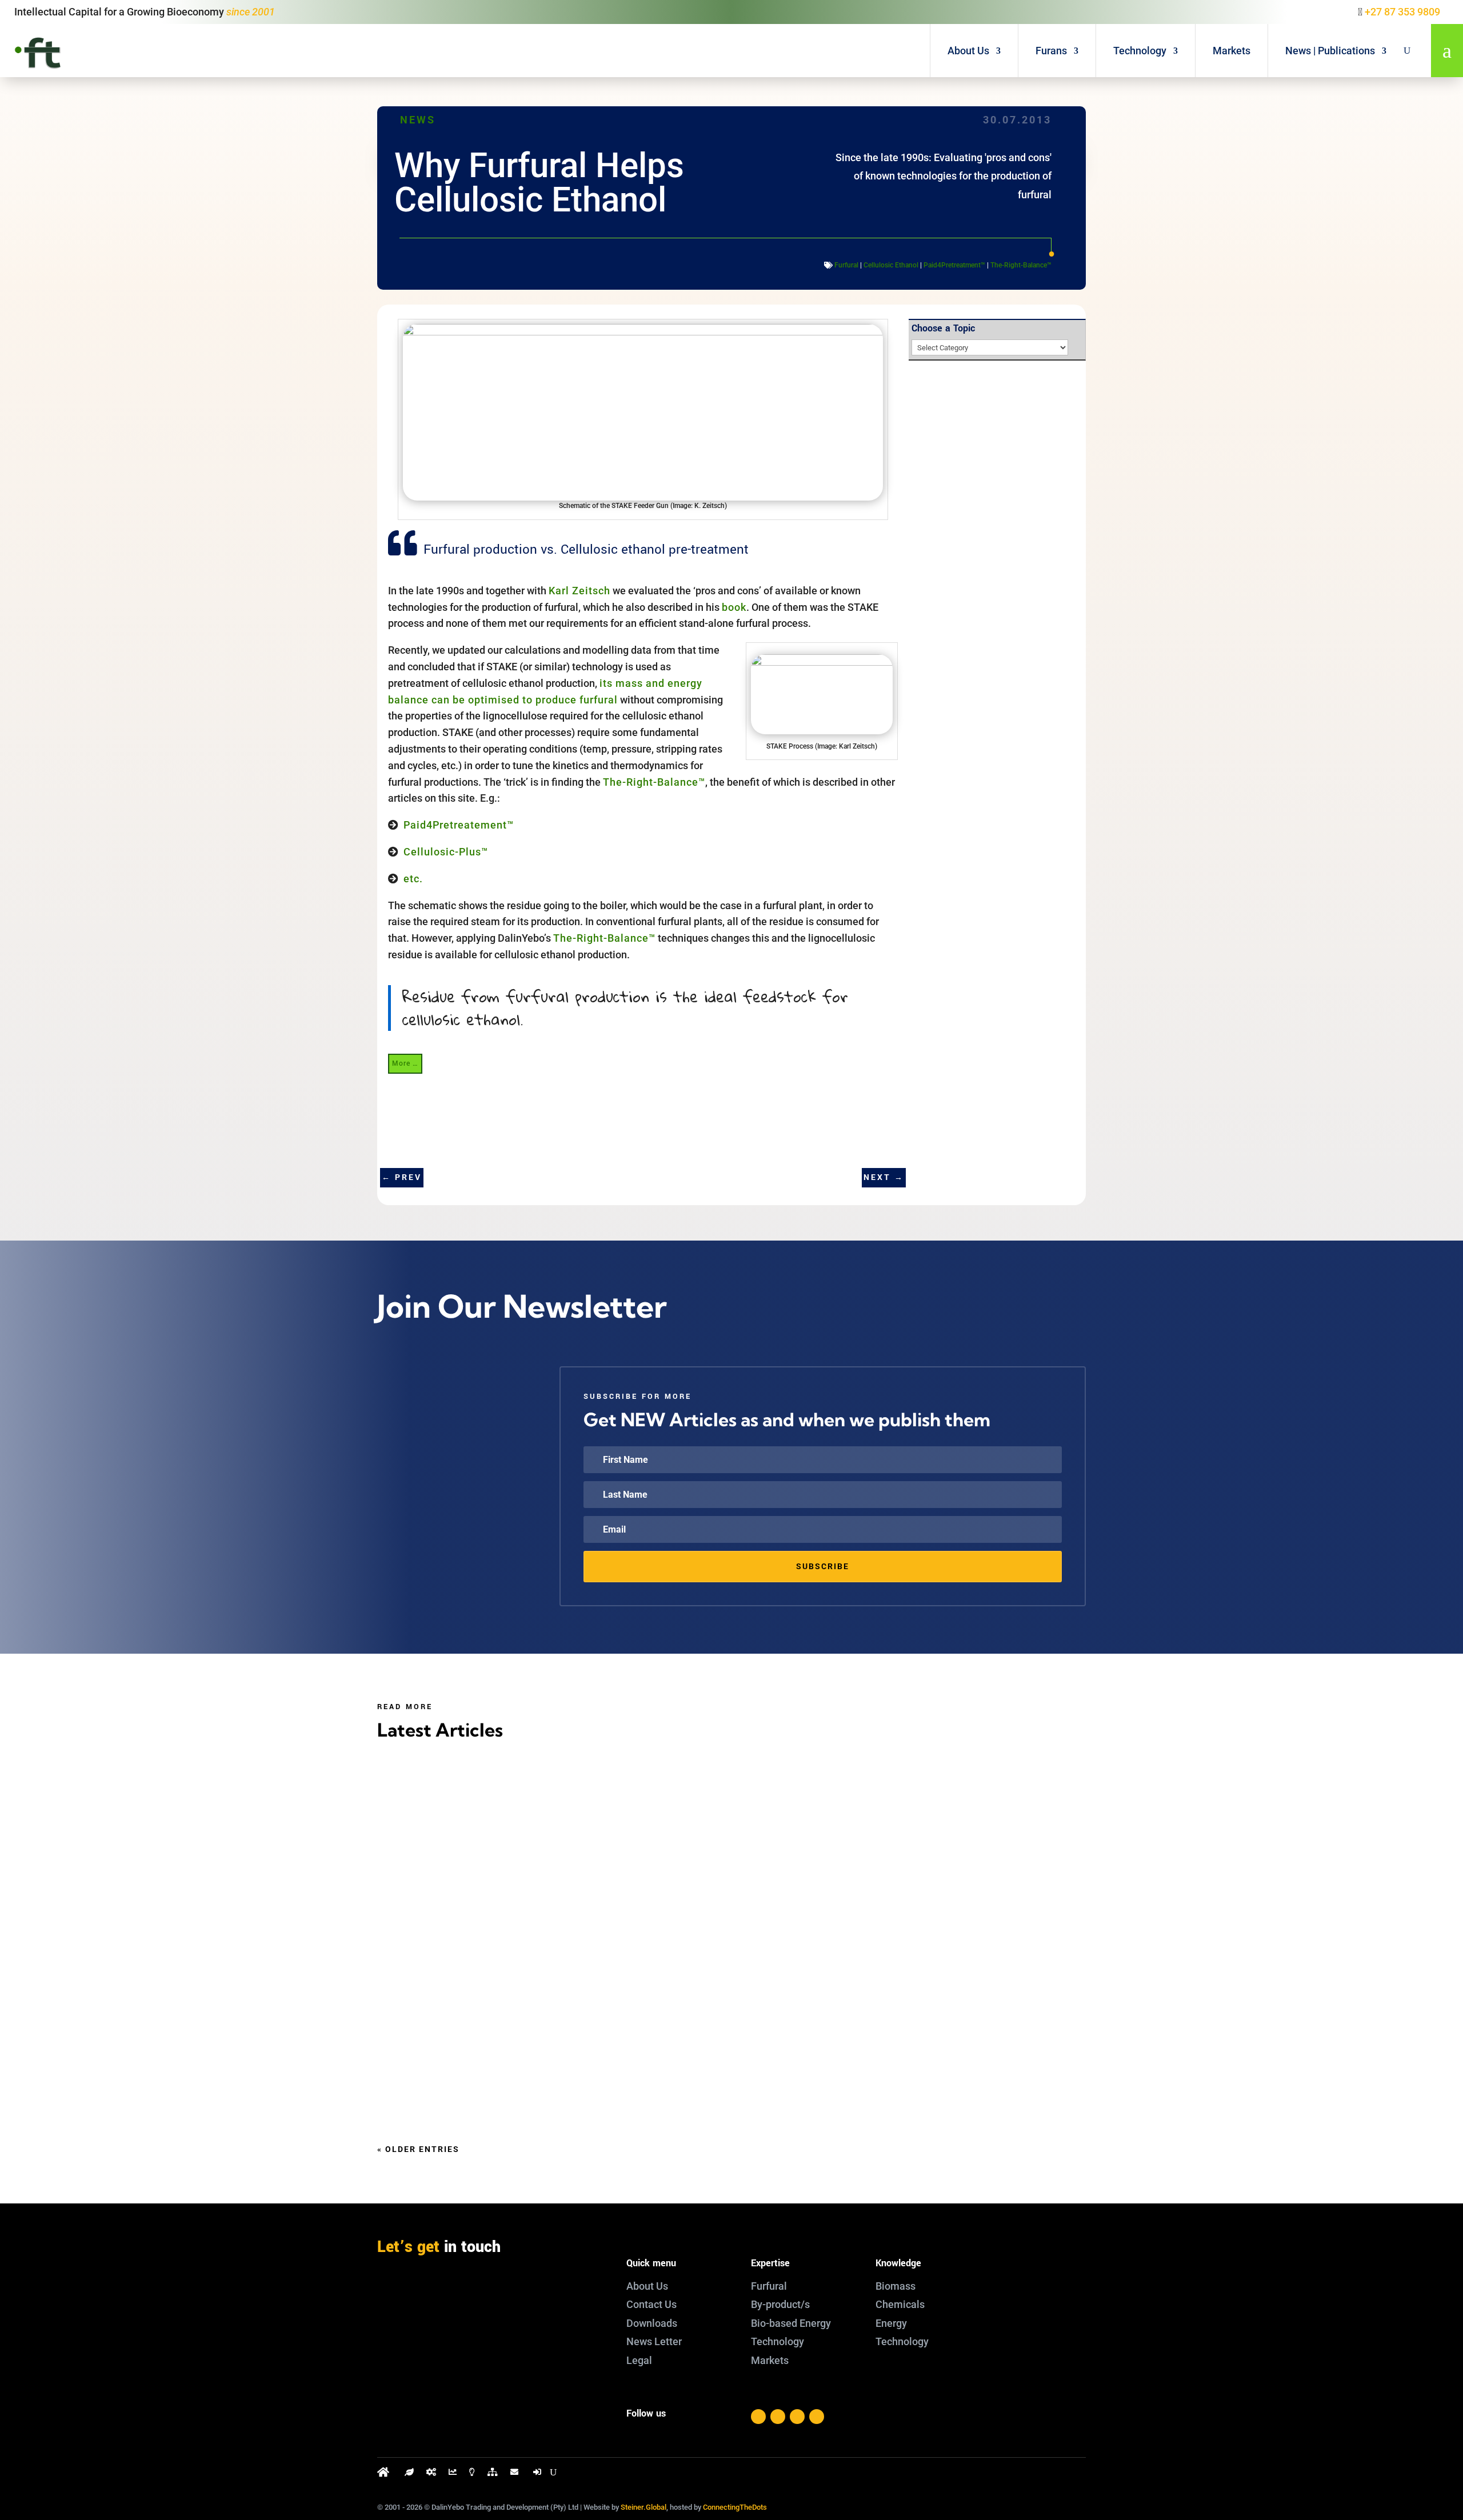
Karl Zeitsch (579, 591)
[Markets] (453, 2475)
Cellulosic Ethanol (891, 265)
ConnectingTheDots (735, 2507)
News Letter (654, 2341)
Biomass (896, 2286)
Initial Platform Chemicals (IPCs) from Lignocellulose (547, 1804)
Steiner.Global (643, 2507)
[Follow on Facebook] (758, 2417)
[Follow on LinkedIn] (797, 2417)
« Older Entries (418, 2149)
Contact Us (651, 2304)
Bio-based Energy (791, 2323)
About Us (968, 51)
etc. (413, 879)
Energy (891, 2323)
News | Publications (1330, 51)
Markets (1232, 51)
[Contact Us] (515, 2475)
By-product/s (780, 2304)
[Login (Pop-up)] (538, 2475)
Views (533, 1827)
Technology (1140, 51)
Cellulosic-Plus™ (446, 852)
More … (405, 1063)
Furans (1051, 51)
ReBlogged (569, 1827)
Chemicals (900, 2304)
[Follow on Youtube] (817, 2417)
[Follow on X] (778, 2417)
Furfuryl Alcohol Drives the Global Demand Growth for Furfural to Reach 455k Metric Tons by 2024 (683, 2049)
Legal (639, 2360)
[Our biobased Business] (409, 2475)
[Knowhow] (472, 2475)
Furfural (846, 265)
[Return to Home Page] (385, 2475)
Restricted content (443, 1917)
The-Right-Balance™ (1021, 265)
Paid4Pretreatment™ (954, 265)
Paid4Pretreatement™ (459, 825)
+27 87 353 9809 (1402, 12)
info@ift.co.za (436, 2338)
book (734, 607)
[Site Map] (493, 2475)
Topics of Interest (461, 1827)
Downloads (652, 2323)
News (418, 120)
